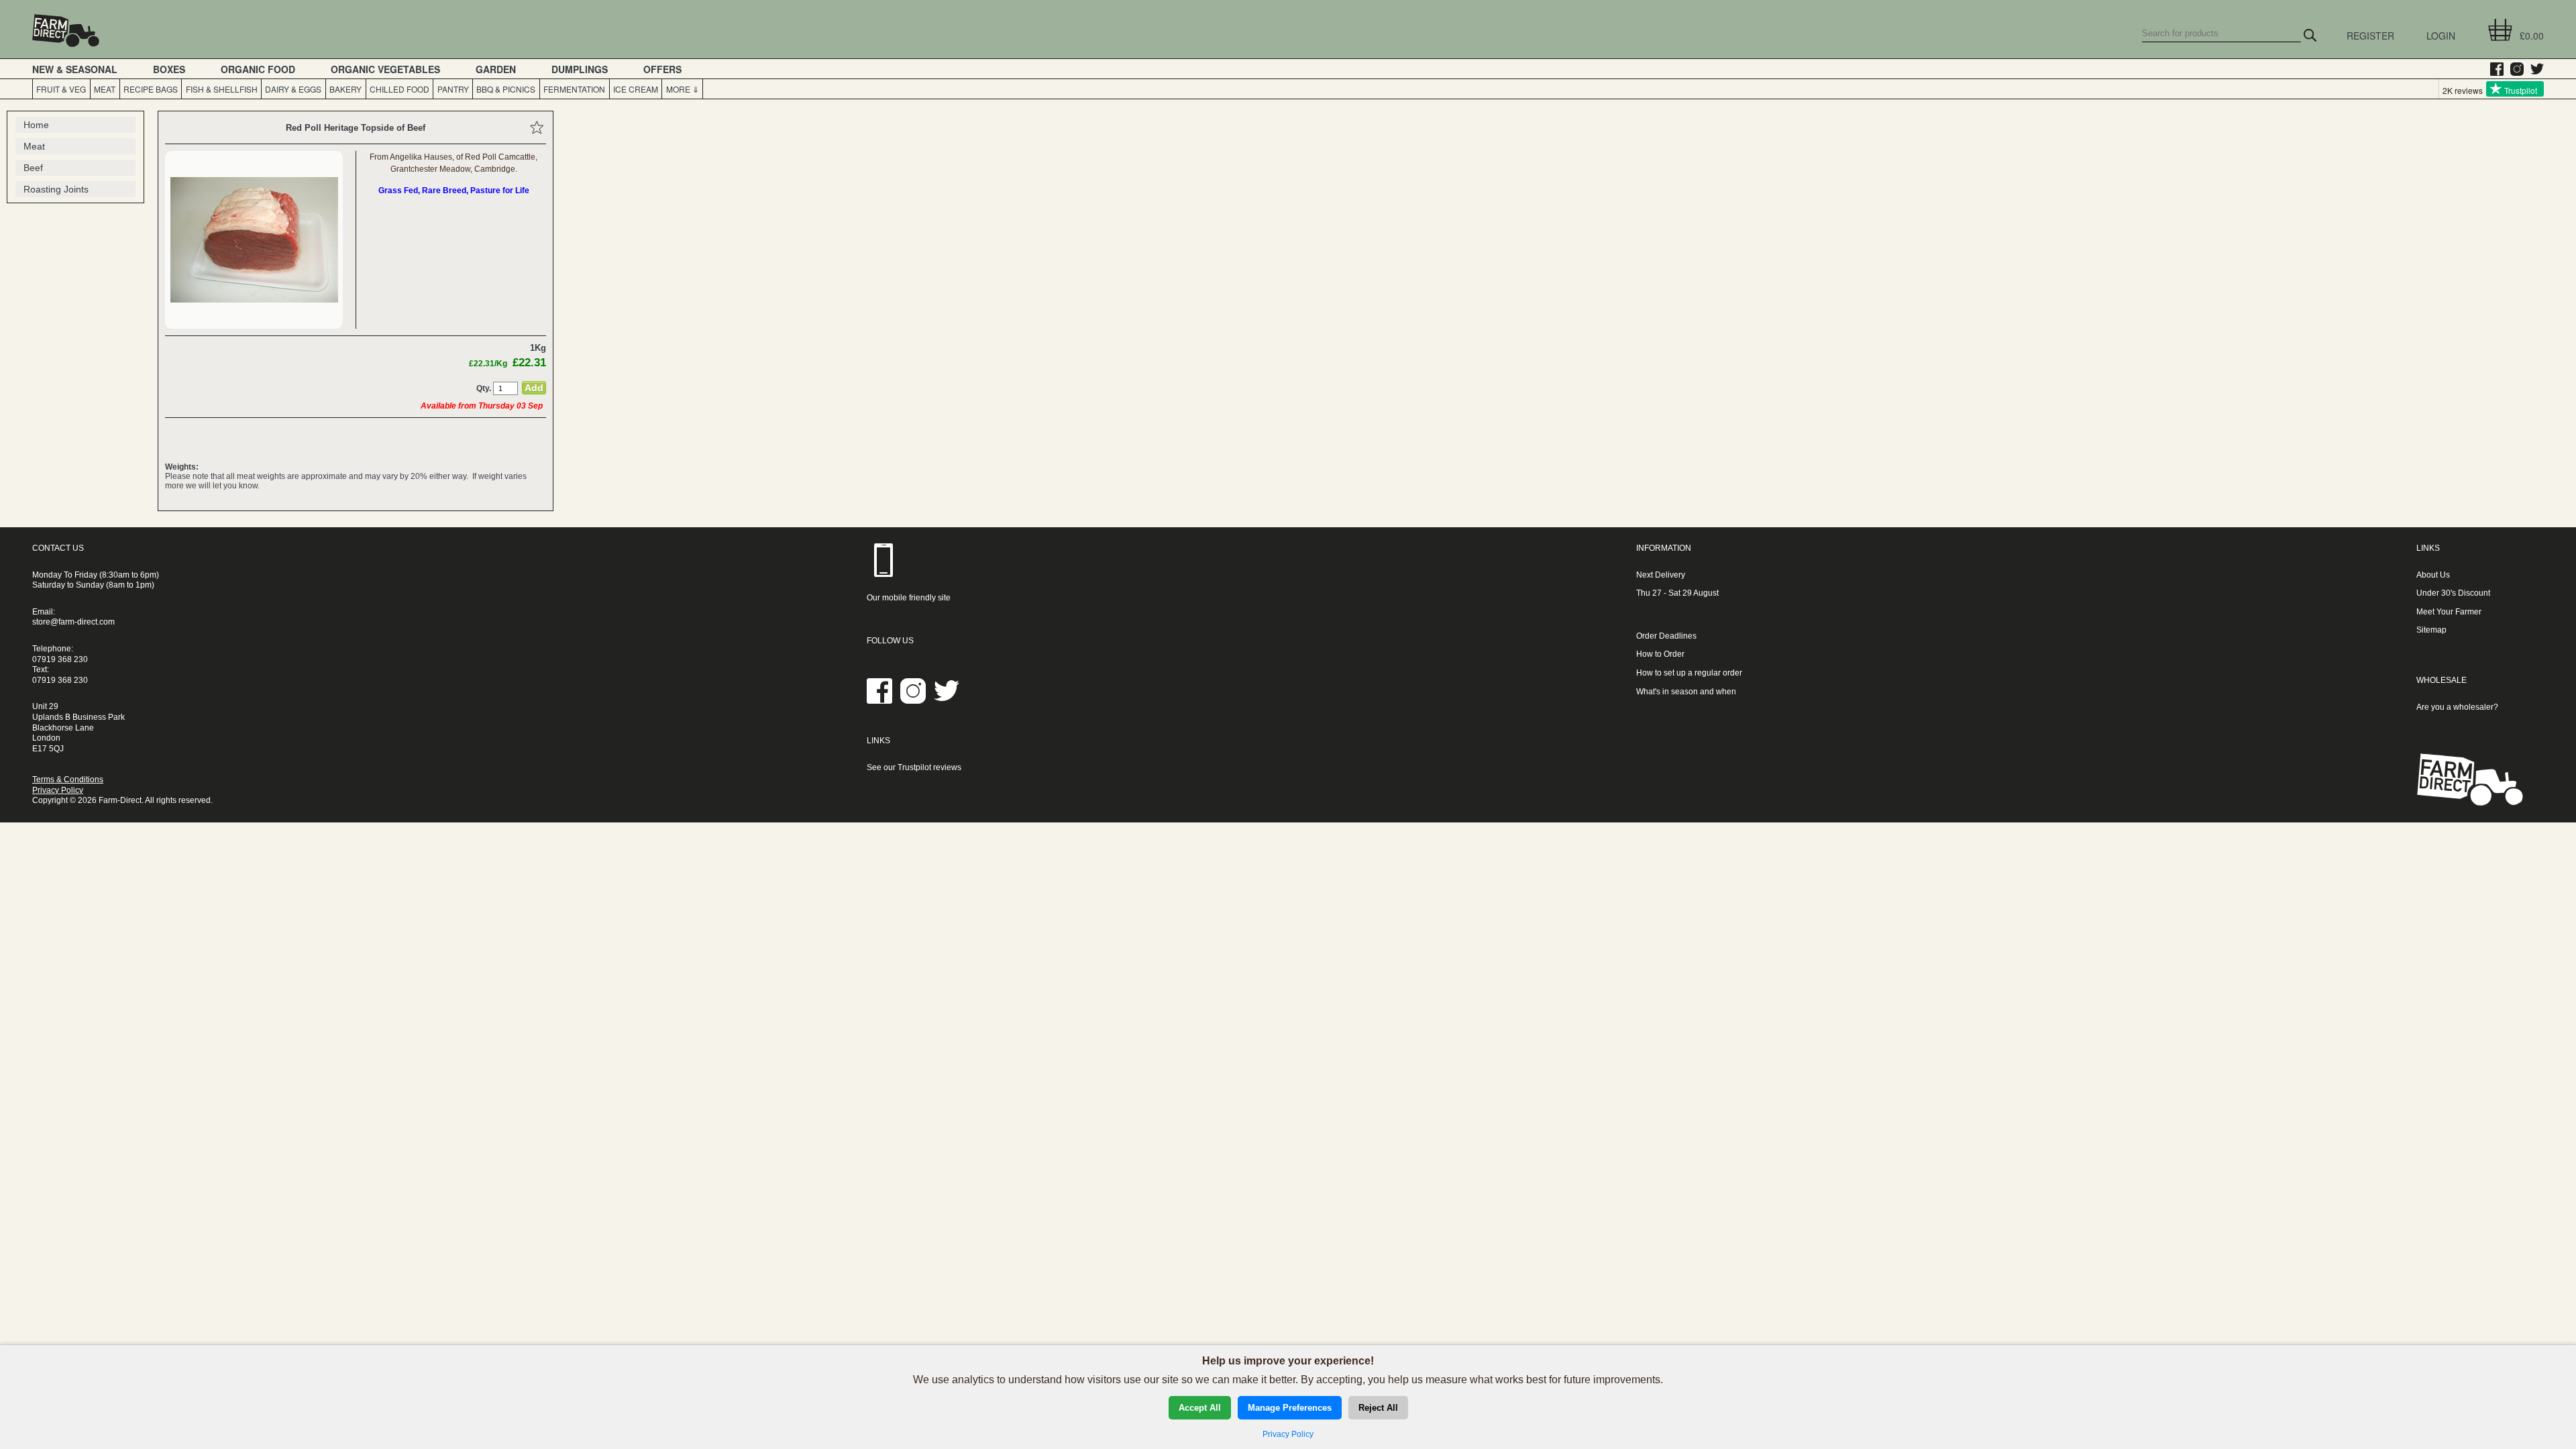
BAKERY (345, 89)
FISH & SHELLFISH (222, 89)
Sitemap (2431, 630)
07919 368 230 (60, 659)
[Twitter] (2534, 69)
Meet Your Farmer (2449, 612)
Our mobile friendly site (909, 598)
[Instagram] (2514, 69)
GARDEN (496, 69)
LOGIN (2441, 36)
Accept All (1200, 1408)
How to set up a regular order (1689, 673)
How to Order (1660, 654)
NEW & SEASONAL (75, 69)
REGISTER (2370, 36)
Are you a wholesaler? (2457, 707)
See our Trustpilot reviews (914, 767)
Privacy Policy (58, 790)
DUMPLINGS (580, 69)
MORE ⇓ (683, 89)
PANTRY (453, 89)
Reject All (1378, 1408)
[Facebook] (2493, 69)
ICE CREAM (636, 89)
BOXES (169, 69)
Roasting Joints (56, 189)
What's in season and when (1686, 692)
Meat (34, 146)
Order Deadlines (1666, 636)
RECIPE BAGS (151, 89)
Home (36, 125)
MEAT (105, 89)
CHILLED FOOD (399, 89)
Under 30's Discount (2453, 593)
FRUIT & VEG (61, 89)
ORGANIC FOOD (258, 69)
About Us (2433, 575)
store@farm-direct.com (73, 622)
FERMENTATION (574, 89)
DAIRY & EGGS (293, 89)
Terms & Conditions (68, 780)
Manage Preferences (1290, 1408)
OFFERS (662, 69)
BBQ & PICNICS (506, 89)
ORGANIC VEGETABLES (385, 69)
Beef (33, 168)
